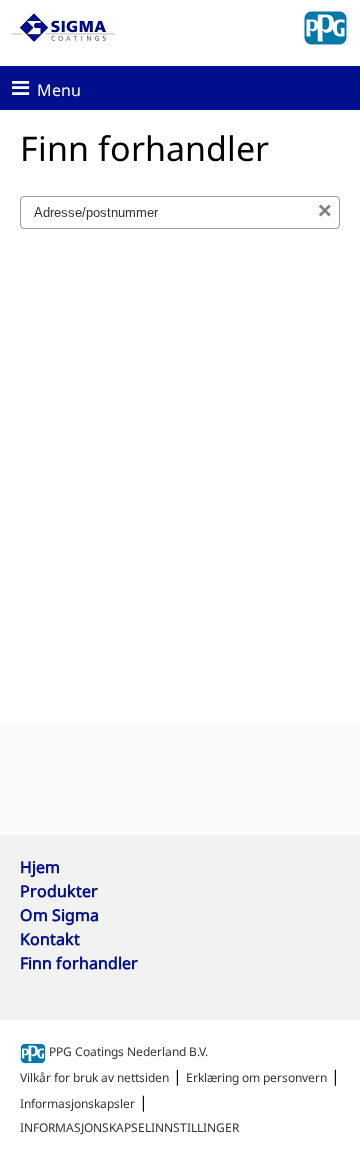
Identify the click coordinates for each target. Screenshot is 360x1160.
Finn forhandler (79, 963)
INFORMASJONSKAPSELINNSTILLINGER (129, 1127)
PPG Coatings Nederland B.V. (127, 1051)
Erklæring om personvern (256, 1077)
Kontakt (50, 939)
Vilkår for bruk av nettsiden (94, 1077)
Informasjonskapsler (77, 1103)
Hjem (40, 867)
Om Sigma (59, 915)
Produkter (59, 891)
